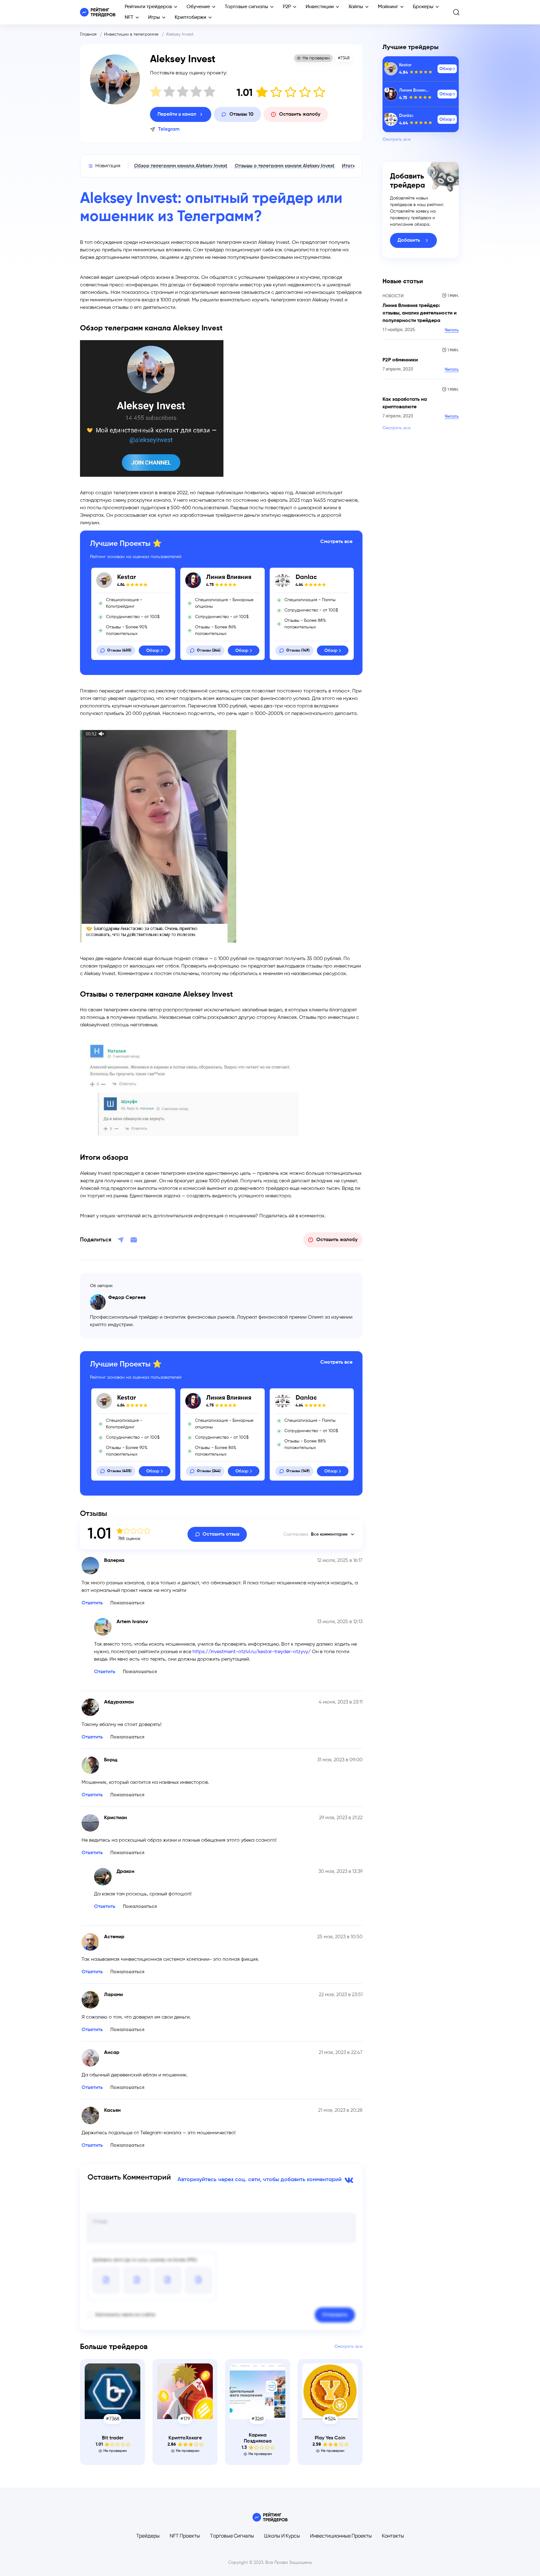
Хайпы (356, 7)
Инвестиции (320, 7)
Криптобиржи (190, 18)
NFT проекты (185, 2536)
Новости (393, 296)
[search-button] (456, 12)
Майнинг (388, 7)
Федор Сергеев (127, 1298)
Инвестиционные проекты (341, 2536)
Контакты (393, 2536)
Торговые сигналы (246, 7)
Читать (452, 330)
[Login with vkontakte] (348, 2180)
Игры (154, 18)
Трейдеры (148, 2536)
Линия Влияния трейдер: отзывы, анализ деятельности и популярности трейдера (420, 313)
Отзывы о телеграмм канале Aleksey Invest (285, 166)
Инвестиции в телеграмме (131, 34)
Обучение (198, 7)
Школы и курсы (282, 2536)
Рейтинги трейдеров (148, 7)
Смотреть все (336, 542)
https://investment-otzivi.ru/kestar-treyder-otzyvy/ (252, 1652)
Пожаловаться (127, 1603)
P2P (287, 7)
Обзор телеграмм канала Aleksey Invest (181, 166)
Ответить (92, 1603)
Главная (88, 34)
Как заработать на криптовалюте (405, 403)
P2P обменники (400, 360)
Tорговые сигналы (232, 2536)
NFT (129, 18)
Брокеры (423, 7)
